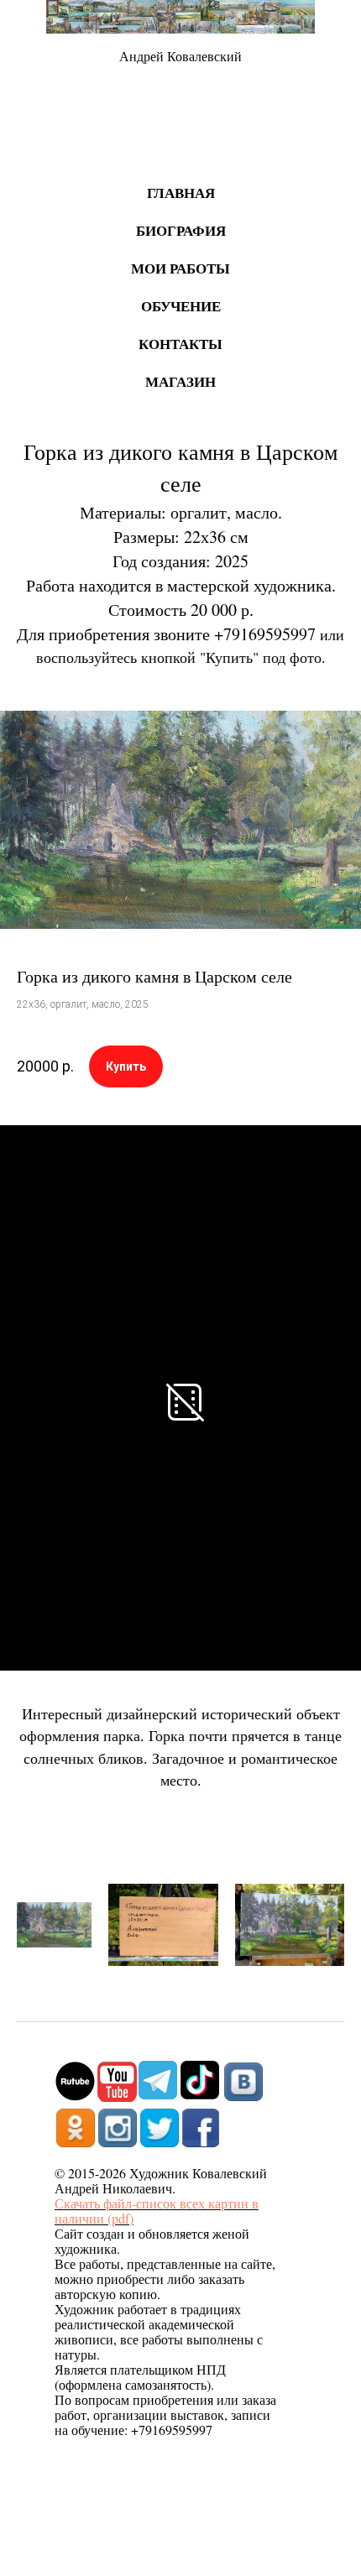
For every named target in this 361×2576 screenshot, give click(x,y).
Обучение (181, 306)
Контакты (180, 344)
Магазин (180, 381)
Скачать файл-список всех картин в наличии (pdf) (157, 2211)
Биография (181, 230)
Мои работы (180, 268)
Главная (181, 193)
